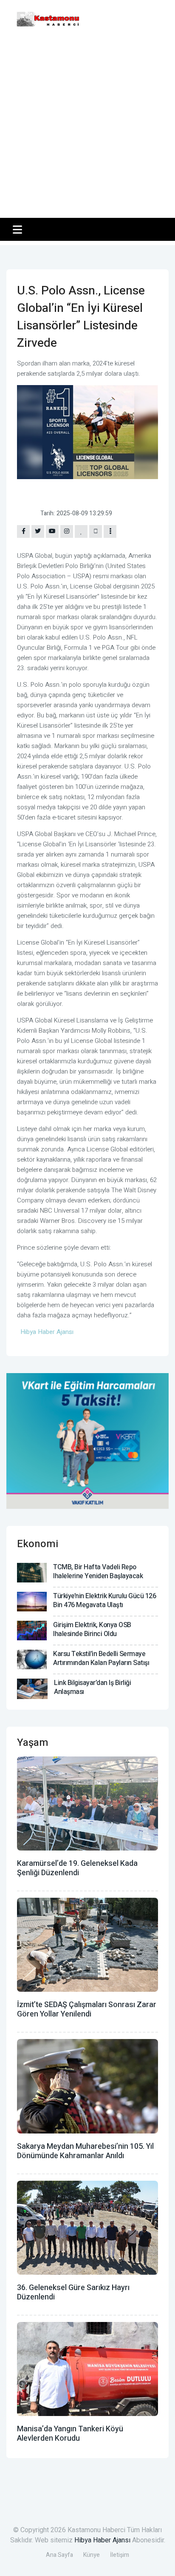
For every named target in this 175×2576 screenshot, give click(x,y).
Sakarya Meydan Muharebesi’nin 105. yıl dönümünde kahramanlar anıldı (85, 2151)
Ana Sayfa (59, 2555)
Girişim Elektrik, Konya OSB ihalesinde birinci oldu (92, 1629)
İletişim (120, 2555)
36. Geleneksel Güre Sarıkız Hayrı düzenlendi (73, 2292)
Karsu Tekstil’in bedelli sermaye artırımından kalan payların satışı (101, 1658)
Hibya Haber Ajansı (102, 2540)
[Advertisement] (87, 126)
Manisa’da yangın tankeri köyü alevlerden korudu (70, 2434)
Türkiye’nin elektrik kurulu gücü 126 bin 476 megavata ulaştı (104, 1601)
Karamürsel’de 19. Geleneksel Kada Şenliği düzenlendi (77, 1868)
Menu (19, 229)
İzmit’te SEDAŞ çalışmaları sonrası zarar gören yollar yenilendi (87, 2009)
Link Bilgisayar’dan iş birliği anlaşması (92, 1687)
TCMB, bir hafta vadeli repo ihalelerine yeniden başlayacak (98, 1572)
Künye (92, 2555)
